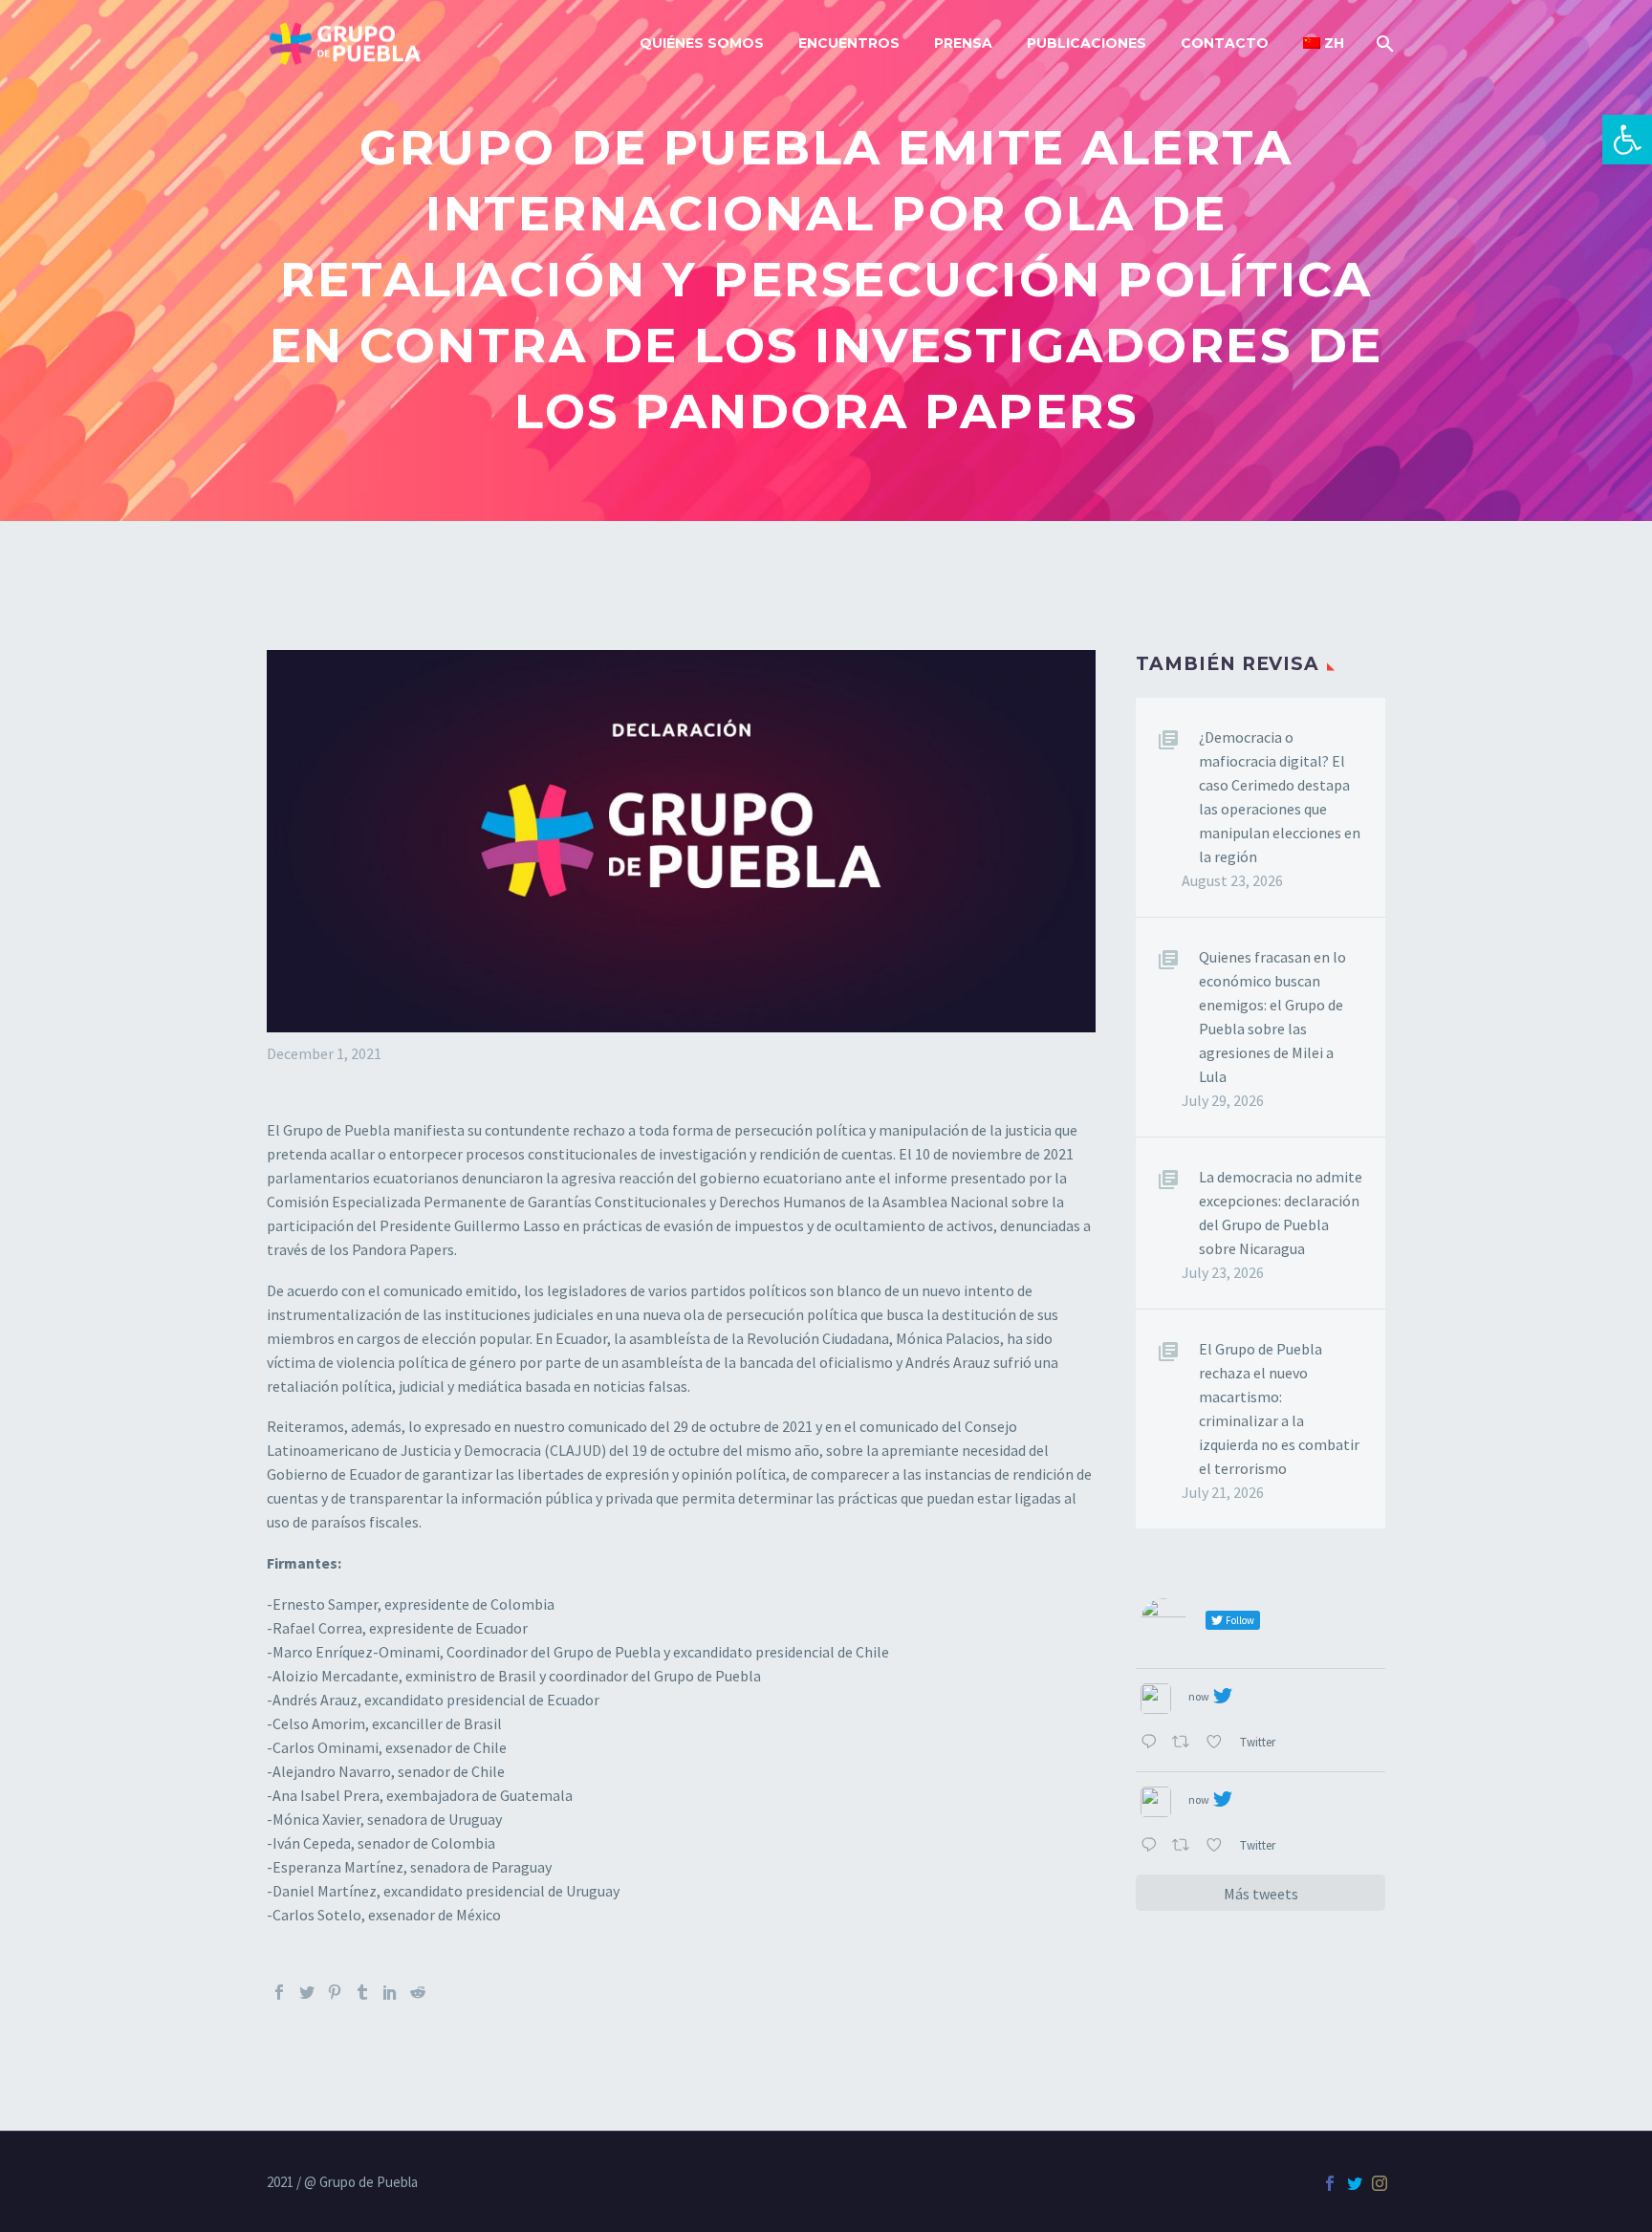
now (1199, 1696)
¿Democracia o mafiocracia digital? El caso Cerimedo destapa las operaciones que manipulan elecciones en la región (1280, 797)
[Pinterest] (335, 1992)
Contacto (1225, 43)
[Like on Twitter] (1218, 1743)
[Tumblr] (362, 1992)
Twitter (1259, 1742)
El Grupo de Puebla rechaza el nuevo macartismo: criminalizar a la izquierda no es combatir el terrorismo (1279, 1409)
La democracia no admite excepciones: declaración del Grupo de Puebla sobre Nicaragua (1281, 1213)
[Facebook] (279, 1992)
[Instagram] (1380, 2183)
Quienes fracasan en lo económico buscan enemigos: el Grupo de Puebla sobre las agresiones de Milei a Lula (1272, 1017)
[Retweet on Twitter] (1185, 1743)
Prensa (963, 43)
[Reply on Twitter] (1152, 1743)
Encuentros (849, 43)
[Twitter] (307, 1992)
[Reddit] (418, 1992)
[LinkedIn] (390, 1992)
